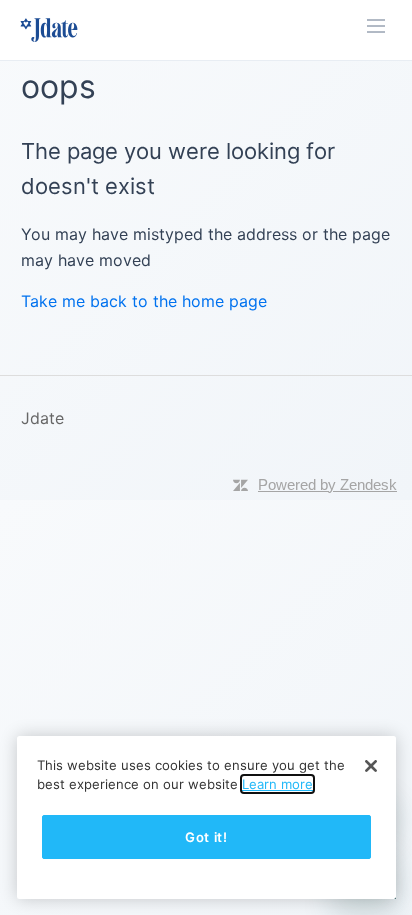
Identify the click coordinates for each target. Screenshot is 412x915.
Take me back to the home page (144, 301)
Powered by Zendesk (327, 484)
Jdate (42, 418)
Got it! (206, 837)
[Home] (49, 30)
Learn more (277, 784)
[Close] (371, 766)
